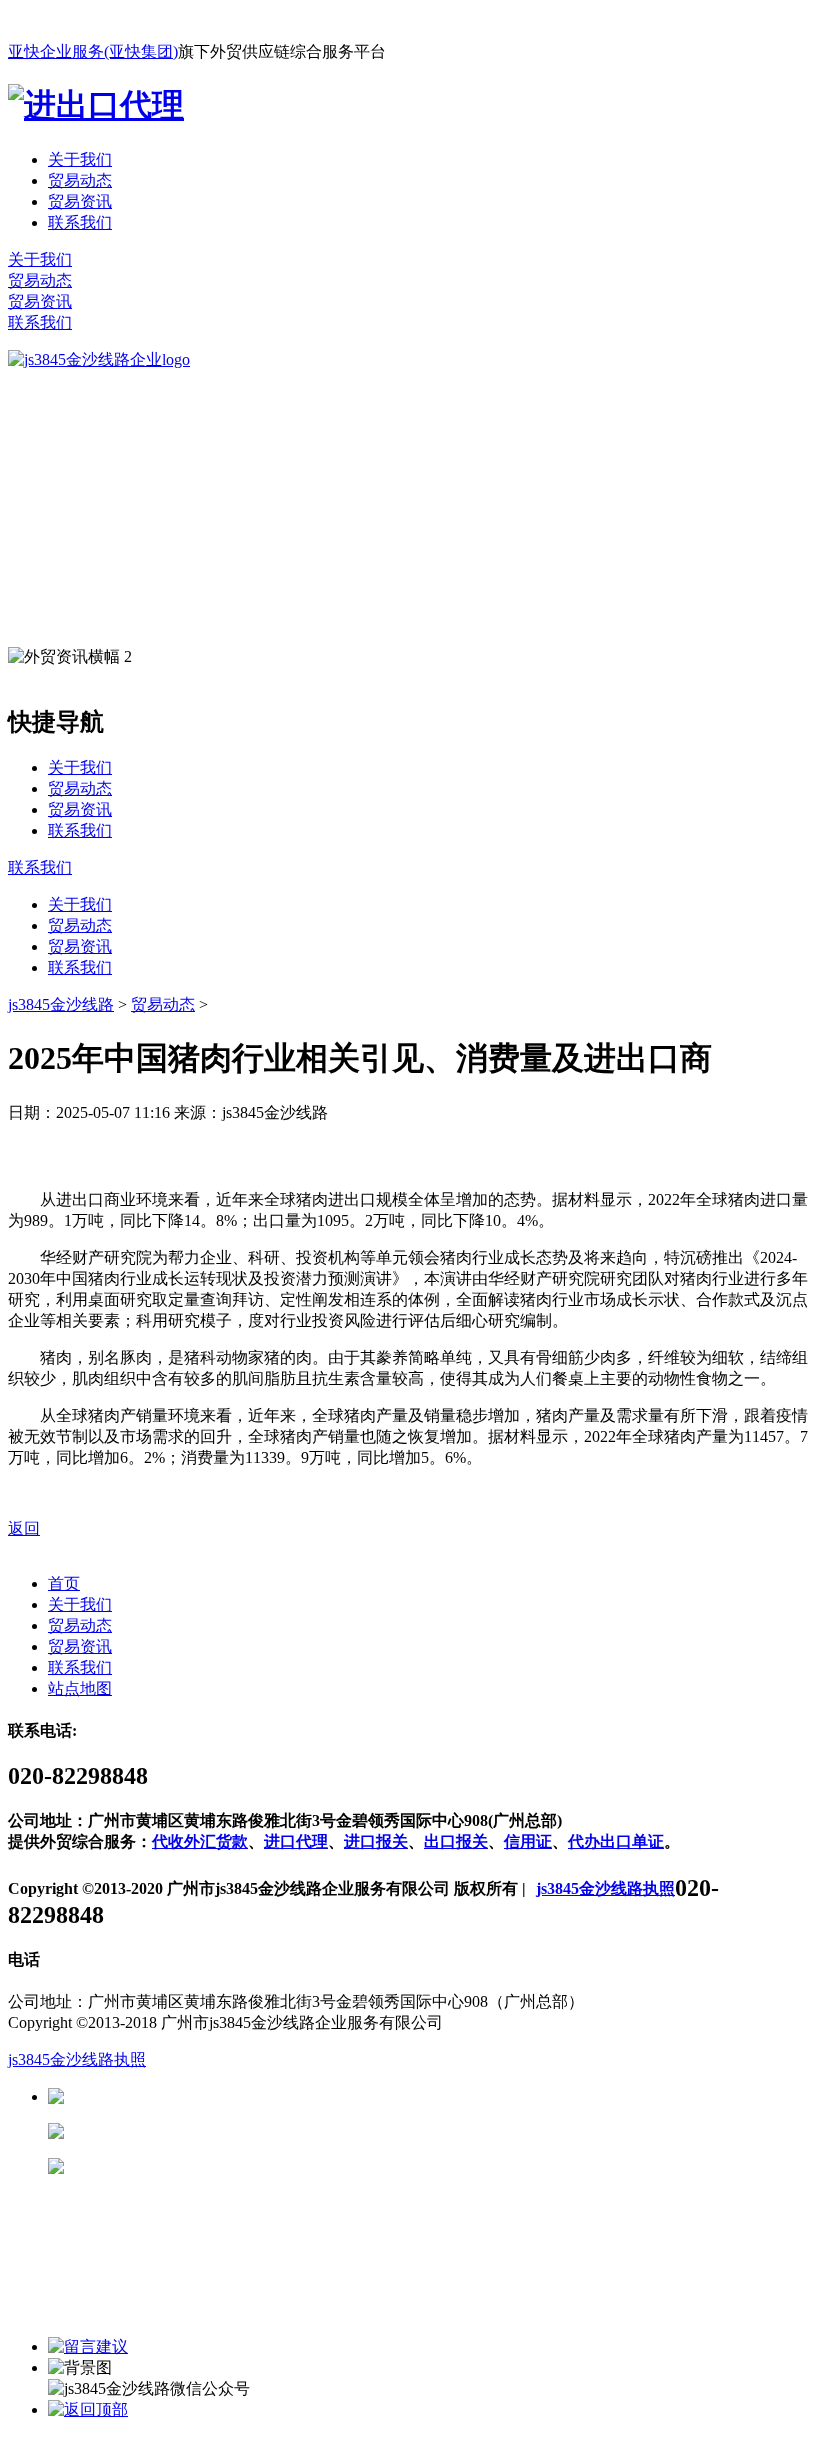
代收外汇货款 (200, 1841)
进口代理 (296, 1841)
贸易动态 (80, 180)
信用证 (528, 1841)
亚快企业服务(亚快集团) (93, 51)
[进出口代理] (96, 105)
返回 (24, 1528)
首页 (64, 1583)
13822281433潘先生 (220, 2131)
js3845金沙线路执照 (605, 1888)
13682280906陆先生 (220, 2166)
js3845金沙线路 (61, 1004)
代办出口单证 (616, 1841)
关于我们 (80, 159)
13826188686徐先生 (220, 2096)
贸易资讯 (80, 201)
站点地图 (80, 1688)
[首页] (99, 359)
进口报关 (376, 1841)
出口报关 (456, 1841)
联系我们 (80, 222)
